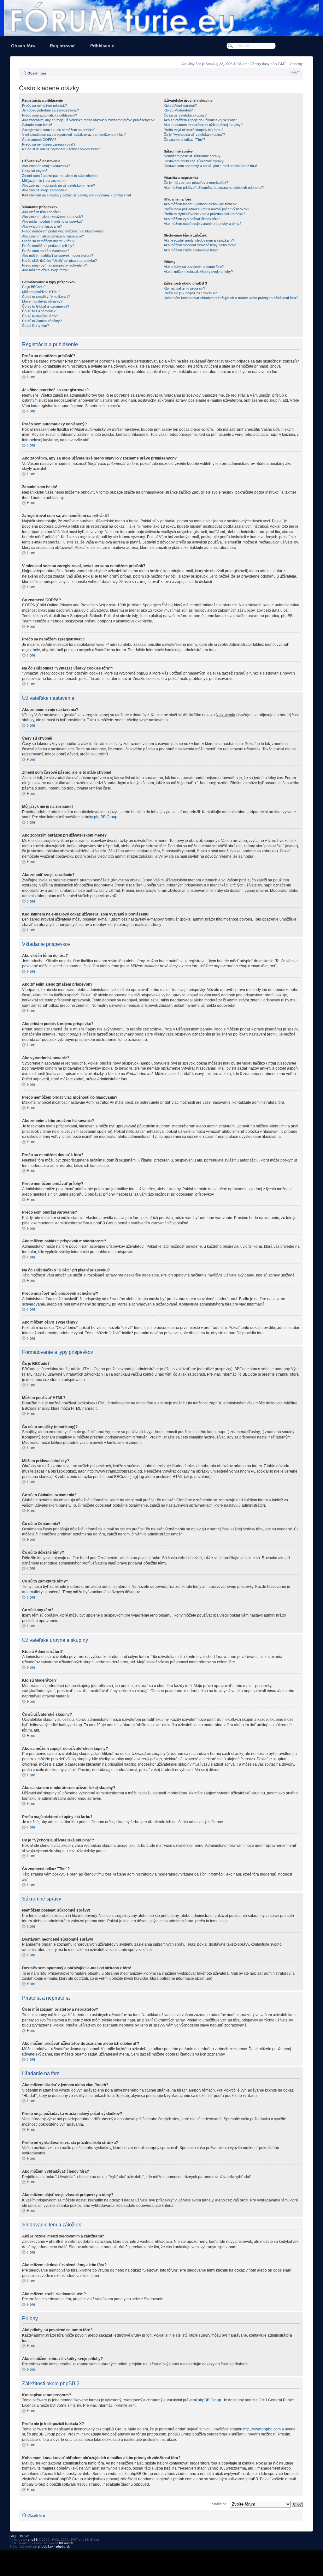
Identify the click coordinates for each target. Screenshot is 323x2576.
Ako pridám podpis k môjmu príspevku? (52, 221)
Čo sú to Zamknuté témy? (42, 321)
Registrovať (63, 46)
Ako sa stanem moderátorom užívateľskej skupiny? (203, 125)
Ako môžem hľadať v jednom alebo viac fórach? (200, 204)
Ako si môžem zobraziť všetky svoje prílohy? (198, 272)
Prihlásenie (102, 46)
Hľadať (24, 2536)
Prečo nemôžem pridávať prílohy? (48, 246)
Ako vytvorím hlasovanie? (42, 226)
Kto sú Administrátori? (180, 105)
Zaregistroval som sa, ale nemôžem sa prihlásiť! (59, 130)
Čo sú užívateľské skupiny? (185, 115)
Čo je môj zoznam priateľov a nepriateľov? (196, 183)
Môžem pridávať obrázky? (42, 301)
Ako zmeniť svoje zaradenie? (44, 190)
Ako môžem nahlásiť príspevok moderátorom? (58, 255)
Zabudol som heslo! (37, 125)
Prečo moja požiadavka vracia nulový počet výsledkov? (206, 209)
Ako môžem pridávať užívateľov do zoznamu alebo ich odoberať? (214, 188)
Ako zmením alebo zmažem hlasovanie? (53, 236)
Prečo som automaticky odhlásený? (50, 115)
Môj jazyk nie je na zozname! (44, 181)
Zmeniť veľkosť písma (295, 72)
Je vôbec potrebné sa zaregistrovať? (50, 110)
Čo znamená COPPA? (39, 140)
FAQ (13, 2536)
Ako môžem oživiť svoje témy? (46, 270)
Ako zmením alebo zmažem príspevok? (53, 217)
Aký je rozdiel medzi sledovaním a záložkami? (199, 240)
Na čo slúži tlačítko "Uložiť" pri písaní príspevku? (59, 261)
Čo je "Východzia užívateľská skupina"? (194, 135)
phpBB (33, 2540)
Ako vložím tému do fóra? (42, 212)
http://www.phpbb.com (262, 2429)
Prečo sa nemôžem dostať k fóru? (48, 241)
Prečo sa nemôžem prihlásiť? (44, 105)
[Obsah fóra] (161, 18)
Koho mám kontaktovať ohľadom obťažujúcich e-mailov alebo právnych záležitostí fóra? (231, 298)
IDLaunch (66, 2543)
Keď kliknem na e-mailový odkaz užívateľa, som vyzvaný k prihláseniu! (76, 195)
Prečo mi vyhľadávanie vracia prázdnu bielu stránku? (204, 214)
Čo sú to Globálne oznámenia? (46, 306)
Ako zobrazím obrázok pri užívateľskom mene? (59, 185)
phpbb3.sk (46, 2546)
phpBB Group (106, 817)
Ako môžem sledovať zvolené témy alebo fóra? (200, 245)
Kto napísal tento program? (184, 288)
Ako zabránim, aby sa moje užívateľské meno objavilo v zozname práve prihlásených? (88, 120)
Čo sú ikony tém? (35, 326)
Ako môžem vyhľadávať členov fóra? (192, 219)
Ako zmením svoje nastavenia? (46, 166)
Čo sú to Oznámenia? (39, 311)
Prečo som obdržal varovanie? (46, 251)
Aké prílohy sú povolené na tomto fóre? (194, 267)
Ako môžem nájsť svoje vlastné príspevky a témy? (203, 224)
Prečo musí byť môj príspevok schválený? (55, 265)
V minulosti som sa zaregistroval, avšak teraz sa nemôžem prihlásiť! (74, 135)
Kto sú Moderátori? (178, 110)
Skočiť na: (220, 2504)
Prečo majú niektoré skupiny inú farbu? (194, 130)
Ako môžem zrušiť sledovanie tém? (191, 250)
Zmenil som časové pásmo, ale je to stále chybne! (60, 176)
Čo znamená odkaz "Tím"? (184, 140)
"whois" (113, 2468)
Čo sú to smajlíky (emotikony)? (46, 297)
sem (132, 2405)
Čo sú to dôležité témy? (40, 316)
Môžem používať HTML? (41, 292)
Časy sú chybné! (35, 171)
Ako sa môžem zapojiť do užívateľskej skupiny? (200, 120)
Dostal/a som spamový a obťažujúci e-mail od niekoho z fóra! (210, 166)
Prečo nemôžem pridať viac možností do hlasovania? (63, 231)
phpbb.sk (63, 2546)
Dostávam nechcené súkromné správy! (194, 161)
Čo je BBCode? (34, 287)
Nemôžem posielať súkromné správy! (193, 156)
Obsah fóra (23, 46)
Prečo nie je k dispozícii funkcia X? (190, 293)
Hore (31, 377)
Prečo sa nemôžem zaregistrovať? (49, 144)
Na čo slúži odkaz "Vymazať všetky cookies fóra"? (61, 149)
